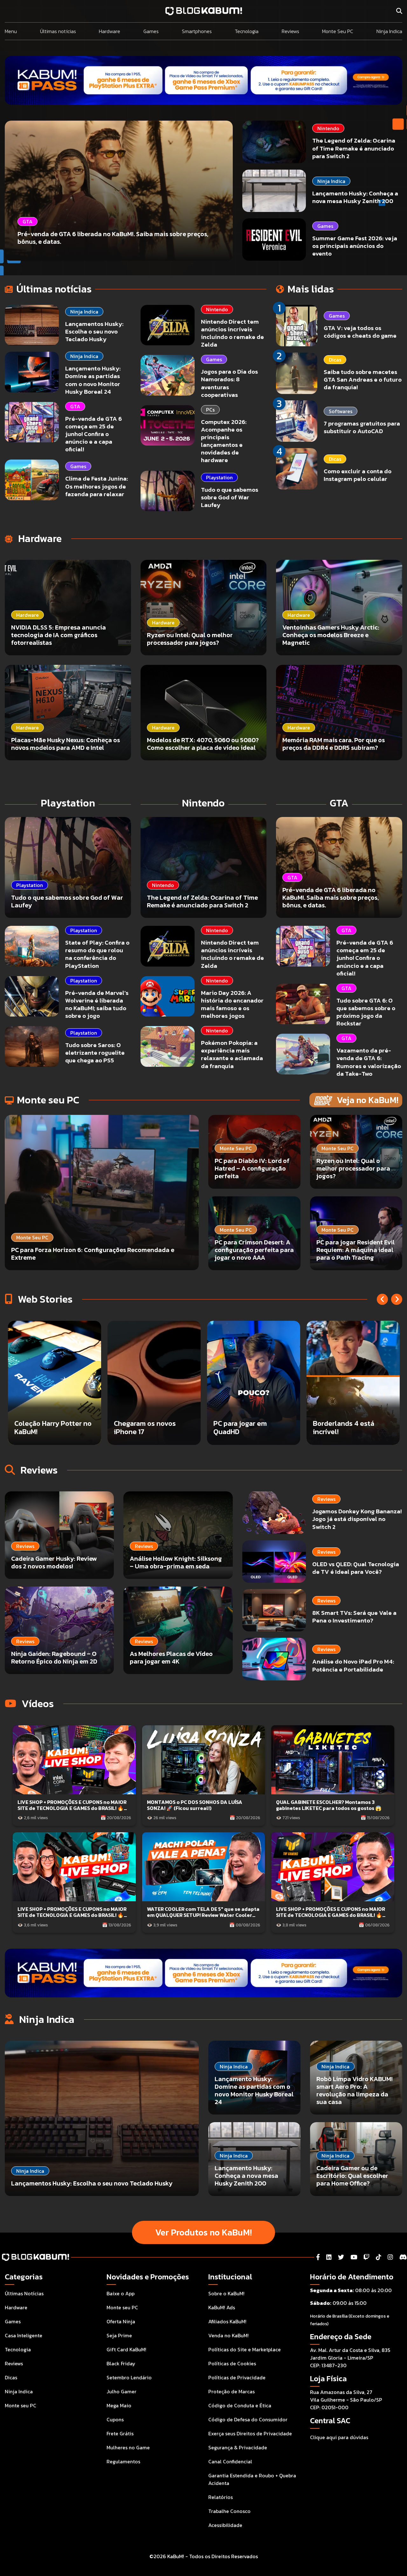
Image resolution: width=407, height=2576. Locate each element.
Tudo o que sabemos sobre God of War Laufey (230, 497)
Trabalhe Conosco (229, 2511)
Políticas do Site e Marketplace (245, 2349)
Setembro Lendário (129, 2377)
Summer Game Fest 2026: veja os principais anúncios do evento (355, 246)
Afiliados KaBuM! (227, 2321)
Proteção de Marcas (231, 2391)
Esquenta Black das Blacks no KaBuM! (344, 1428)
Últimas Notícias (24, 2293)
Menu (11, 31)
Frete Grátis (120, 2433)
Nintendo (328, 128)
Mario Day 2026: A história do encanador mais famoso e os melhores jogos (232, 1004)
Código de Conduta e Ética (240, 2405)
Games (151, 31)
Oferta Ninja (121, 2321)
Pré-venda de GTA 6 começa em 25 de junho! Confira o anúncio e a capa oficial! (93, 434)
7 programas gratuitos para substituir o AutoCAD (362, 427)
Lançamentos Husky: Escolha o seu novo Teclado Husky (94, 331)
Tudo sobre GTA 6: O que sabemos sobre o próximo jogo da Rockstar (366, 1012)
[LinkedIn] (329, 2257)
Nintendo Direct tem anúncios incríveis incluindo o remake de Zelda (232, 333)
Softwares (341, 411)
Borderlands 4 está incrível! (145, 1428)
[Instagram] (390, 2257)
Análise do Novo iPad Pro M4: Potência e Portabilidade (353, 1666)
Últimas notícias (58, 31)
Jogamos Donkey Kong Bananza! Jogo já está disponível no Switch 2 (357, 1519)
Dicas (335, 360)
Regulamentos (123, 2461)
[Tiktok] (379, 2257)
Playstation (219, 477)
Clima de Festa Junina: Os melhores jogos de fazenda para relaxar (97, 486)
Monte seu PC (21, 2405)
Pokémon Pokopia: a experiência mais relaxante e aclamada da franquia (232, 1054)
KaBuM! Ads (222, 2307)
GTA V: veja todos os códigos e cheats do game (360, 332)
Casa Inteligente (24, 2335)
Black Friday (121, 2363)
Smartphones (197, 31)
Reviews (290, 31)
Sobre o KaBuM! (226, 2293)
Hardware (110, 31)
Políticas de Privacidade (237, 2377)
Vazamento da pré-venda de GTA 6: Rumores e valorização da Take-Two (369, 1062)
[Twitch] (366, 2257)
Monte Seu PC (338, 31)
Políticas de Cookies (232, 2363)
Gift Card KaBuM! (126, 2349)
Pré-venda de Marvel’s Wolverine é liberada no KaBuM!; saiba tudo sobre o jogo (97, 1004)
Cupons (115, 2419)
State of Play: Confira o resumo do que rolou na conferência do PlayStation (97, 954)
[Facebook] (318, 2257)
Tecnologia (247, 31)
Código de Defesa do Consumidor (248, 2419)
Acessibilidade (225, 2525)
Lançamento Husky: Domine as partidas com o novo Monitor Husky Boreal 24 (93, 380)
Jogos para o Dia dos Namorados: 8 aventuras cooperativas (229, 383)
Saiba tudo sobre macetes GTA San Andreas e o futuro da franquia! (363, 380)
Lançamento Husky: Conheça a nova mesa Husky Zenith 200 (355, 197)
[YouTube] (354, 2257)
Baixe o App (121, 2293)
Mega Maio (119, 2405)
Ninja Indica (389, 31)
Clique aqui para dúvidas (339, 2437)
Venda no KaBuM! (228, 2335)
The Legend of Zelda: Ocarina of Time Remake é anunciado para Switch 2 (354, 148)
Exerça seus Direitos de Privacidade (250, 2433)
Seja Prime (119, 2335)
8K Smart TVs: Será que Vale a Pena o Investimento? (354, 1617)
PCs (210, 410)
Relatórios (221, 2497)
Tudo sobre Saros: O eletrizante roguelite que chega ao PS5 (95, 1053)
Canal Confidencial (230, 2461)
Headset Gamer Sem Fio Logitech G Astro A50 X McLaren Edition (252, 1423)
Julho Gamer (121, 2391)
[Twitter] (341, 2257)
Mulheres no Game (128, 2447)
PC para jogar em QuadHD (41, 1428)
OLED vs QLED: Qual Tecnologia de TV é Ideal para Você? (356, 1568)
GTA (75, 406)
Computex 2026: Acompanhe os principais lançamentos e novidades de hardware (224, 441)
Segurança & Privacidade (238, 2447)
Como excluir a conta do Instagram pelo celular (358, 475)
